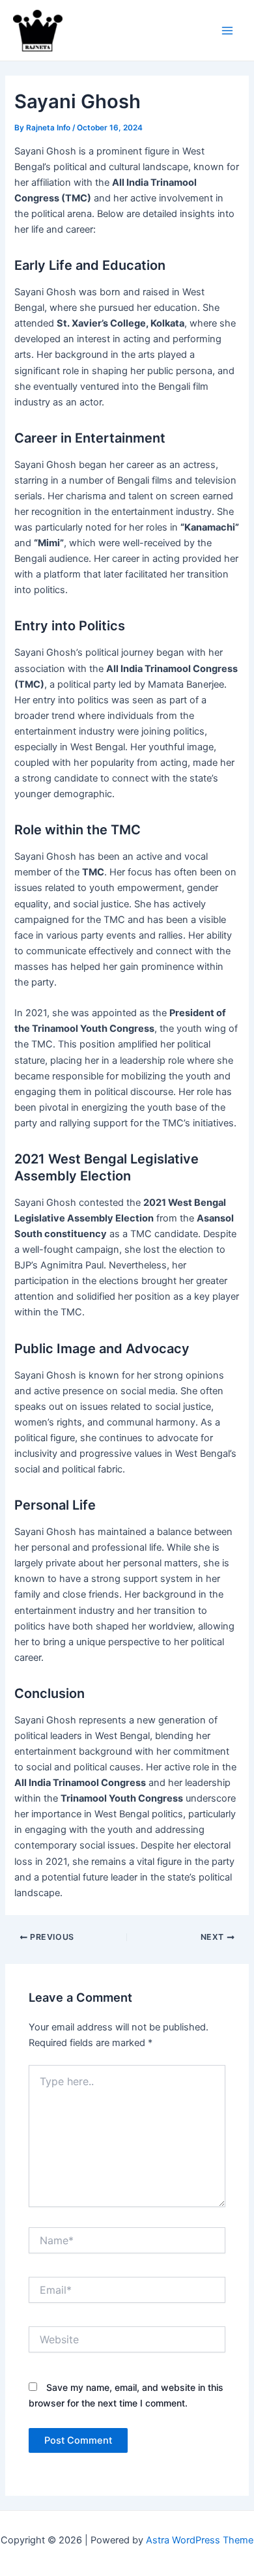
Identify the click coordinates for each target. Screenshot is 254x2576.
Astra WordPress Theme (200, 2540)
